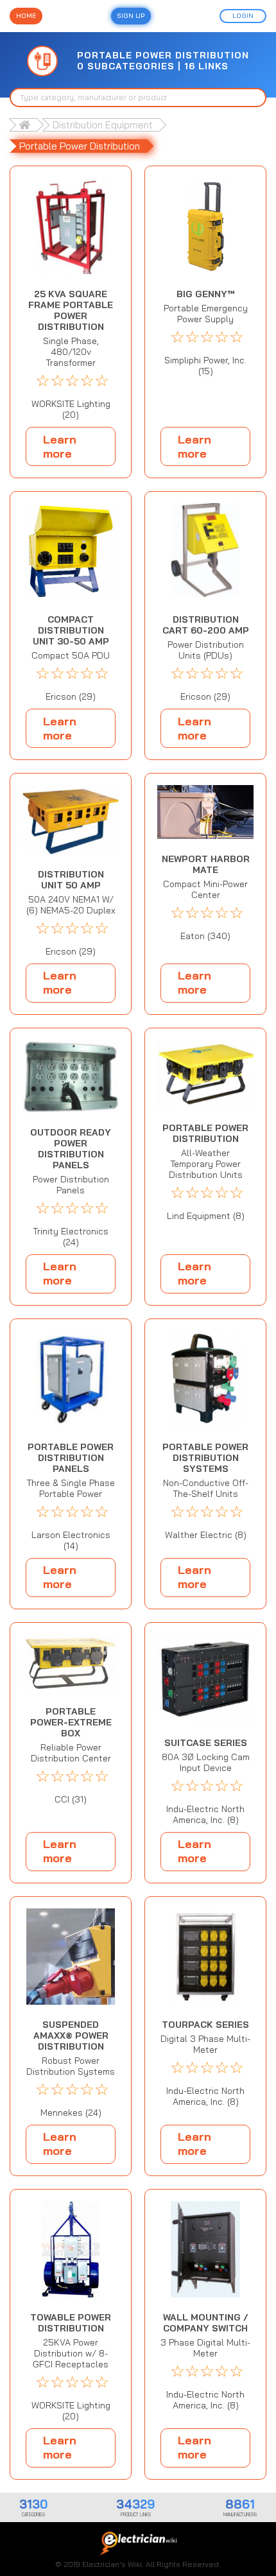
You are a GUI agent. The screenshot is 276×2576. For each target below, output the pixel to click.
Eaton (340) (205, 936)
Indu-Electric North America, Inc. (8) (205, 1815)
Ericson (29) (71, 697)
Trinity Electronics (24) (71, 1237)
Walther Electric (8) (206, 1535)
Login (243, 16)
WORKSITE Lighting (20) (71, 410)
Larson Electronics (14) (71, 1541)
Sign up (131, 16)
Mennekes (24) (71, 2113)
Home (26, 16)
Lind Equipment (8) (206, 1216)
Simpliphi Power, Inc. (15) (205, 366)
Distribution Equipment (103, 125)
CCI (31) (71, 1800)
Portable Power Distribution (80, 146)
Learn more (60, 446)
